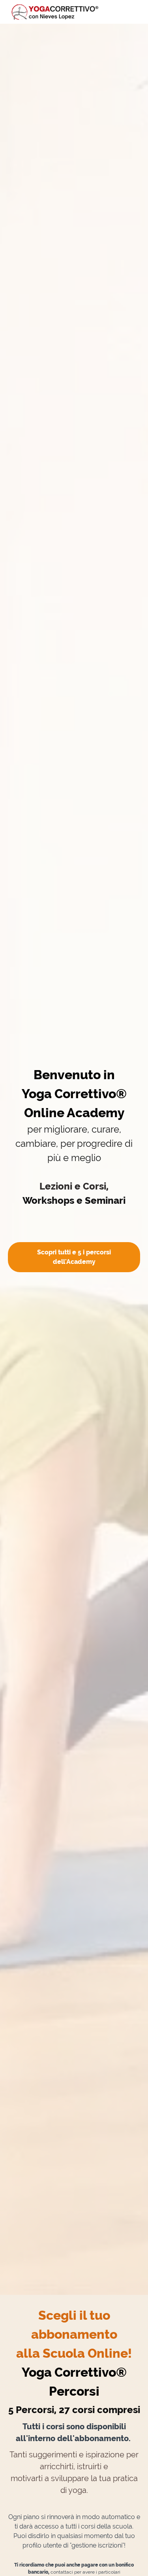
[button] (135, 12)
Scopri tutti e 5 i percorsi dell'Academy (74, 1257)
